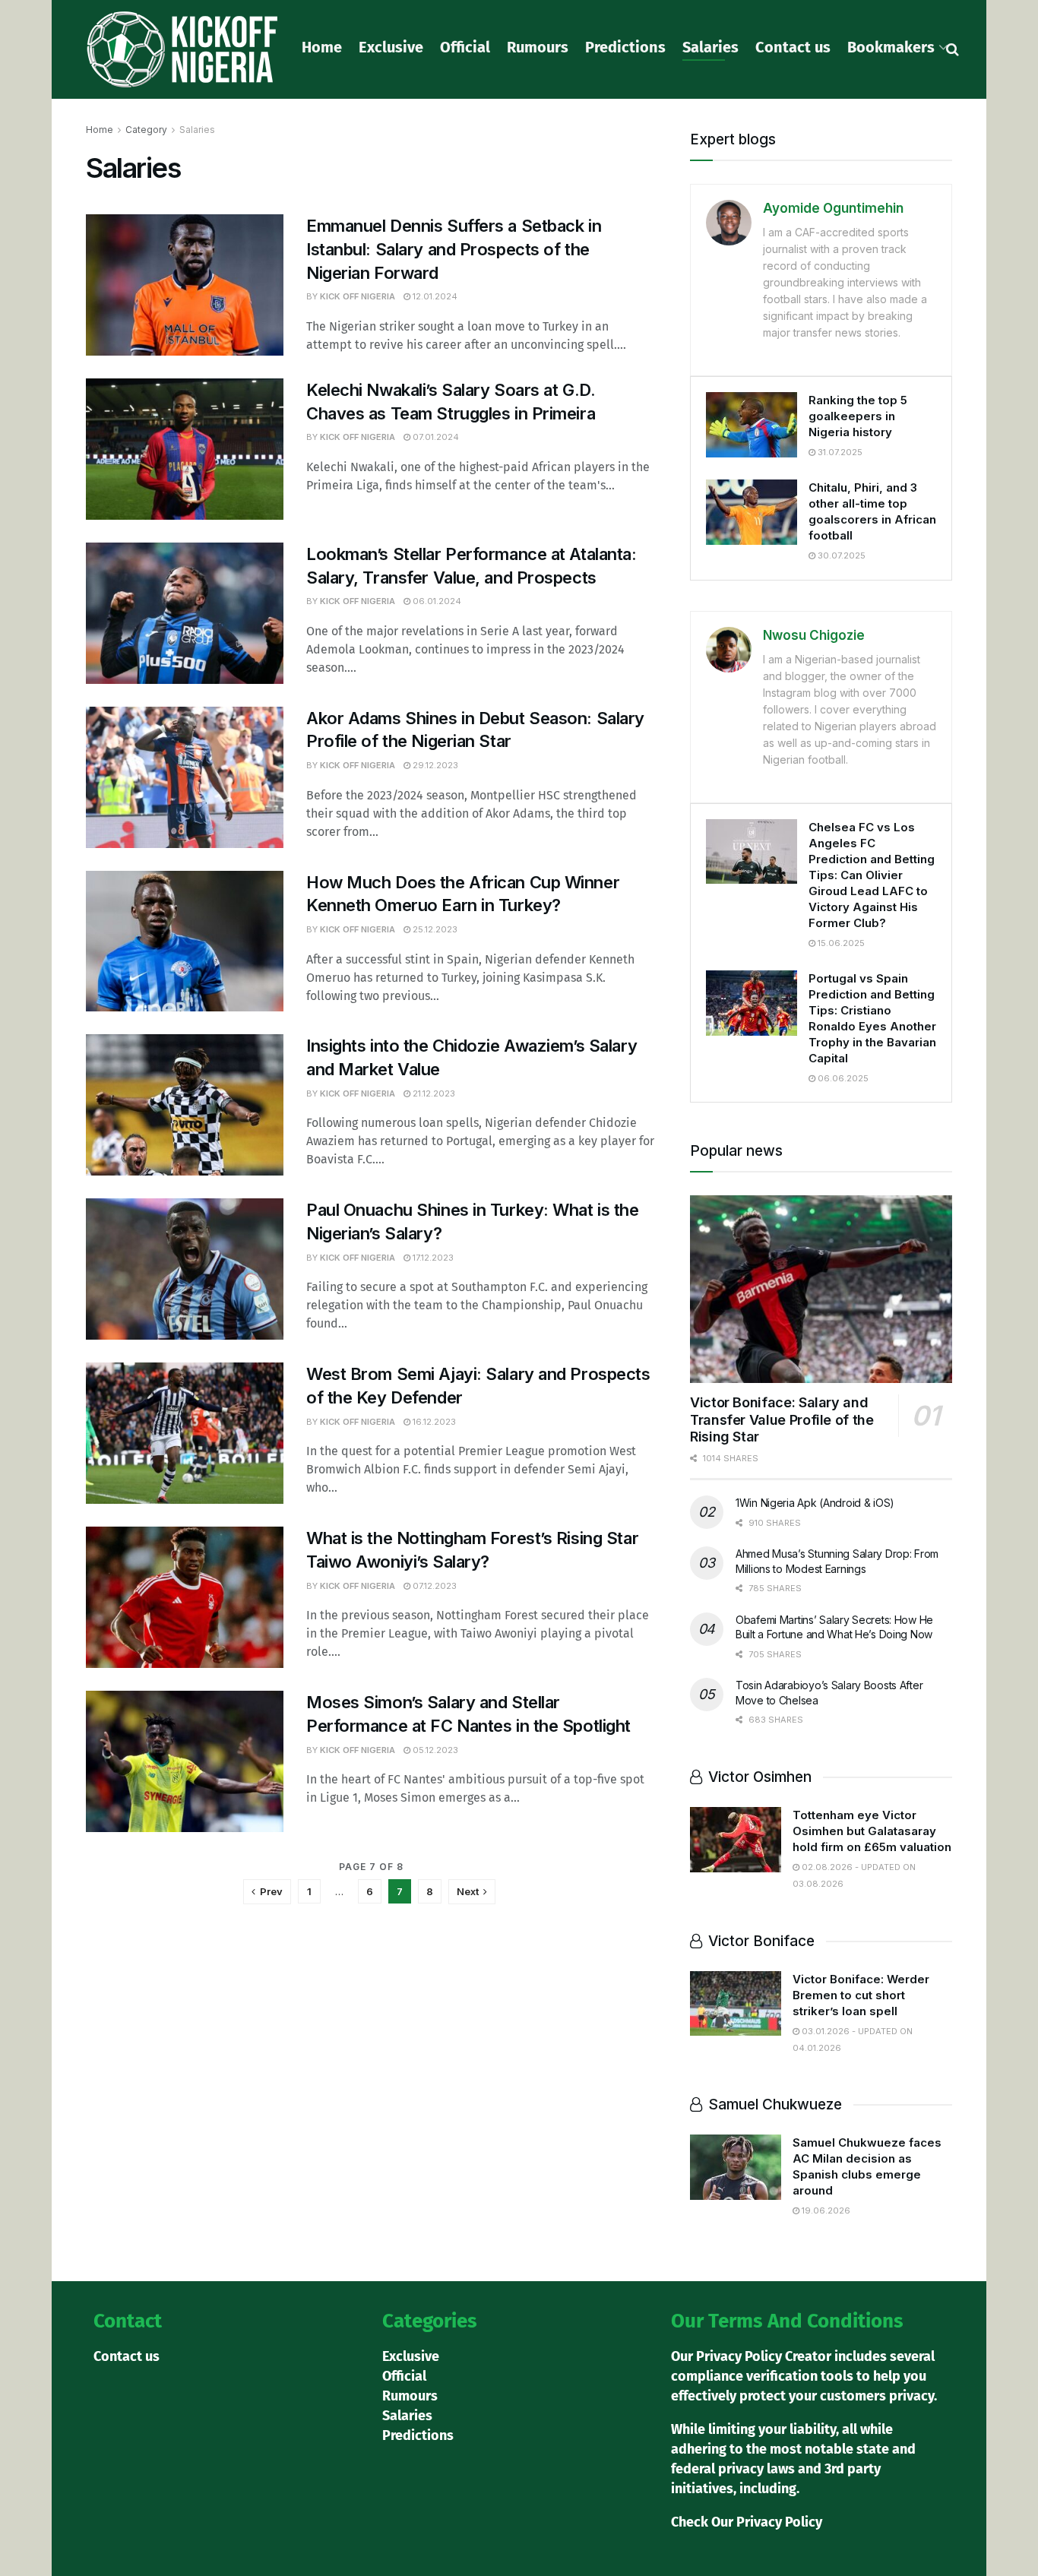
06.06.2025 (842, 1078)
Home (322, 47)
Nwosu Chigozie (814, 635)
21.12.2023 (433, 1093)
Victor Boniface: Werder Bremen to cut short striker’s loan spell (861, 1995)
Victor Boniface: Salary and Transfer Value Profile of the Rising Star (782, 1419)
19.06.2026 (825, 2210)
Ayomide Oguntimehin (833, 208)
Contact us (793, 47)
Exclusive (391, 47)
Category (146, 130)
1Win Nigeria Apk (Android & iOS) (815, 1503)
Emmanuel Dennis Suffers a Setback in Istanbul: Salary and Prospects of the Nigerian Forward (454, 249)
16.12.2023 (433, 1422)
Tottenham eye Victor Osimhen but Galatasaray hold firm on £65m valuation (872, 1831)
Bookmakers (891, 47)
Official (465, 47)
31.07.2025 (839, 452)
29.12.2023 (434, 765)
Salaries (710, 47)
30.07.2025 (840, 555)
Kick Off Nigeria (358, 296)
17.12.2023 (432, 1258)
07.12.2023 (434, 1586)
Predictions (625, 47)
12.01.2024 (434, 296)
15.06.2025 (840, 943)
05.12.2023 (434, 1750)
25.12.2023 (434, 929)
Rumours (538, 47)
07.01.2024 (435, 437)
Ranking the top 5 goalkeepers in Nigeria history (858, 416)
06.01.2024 (436, 601)
